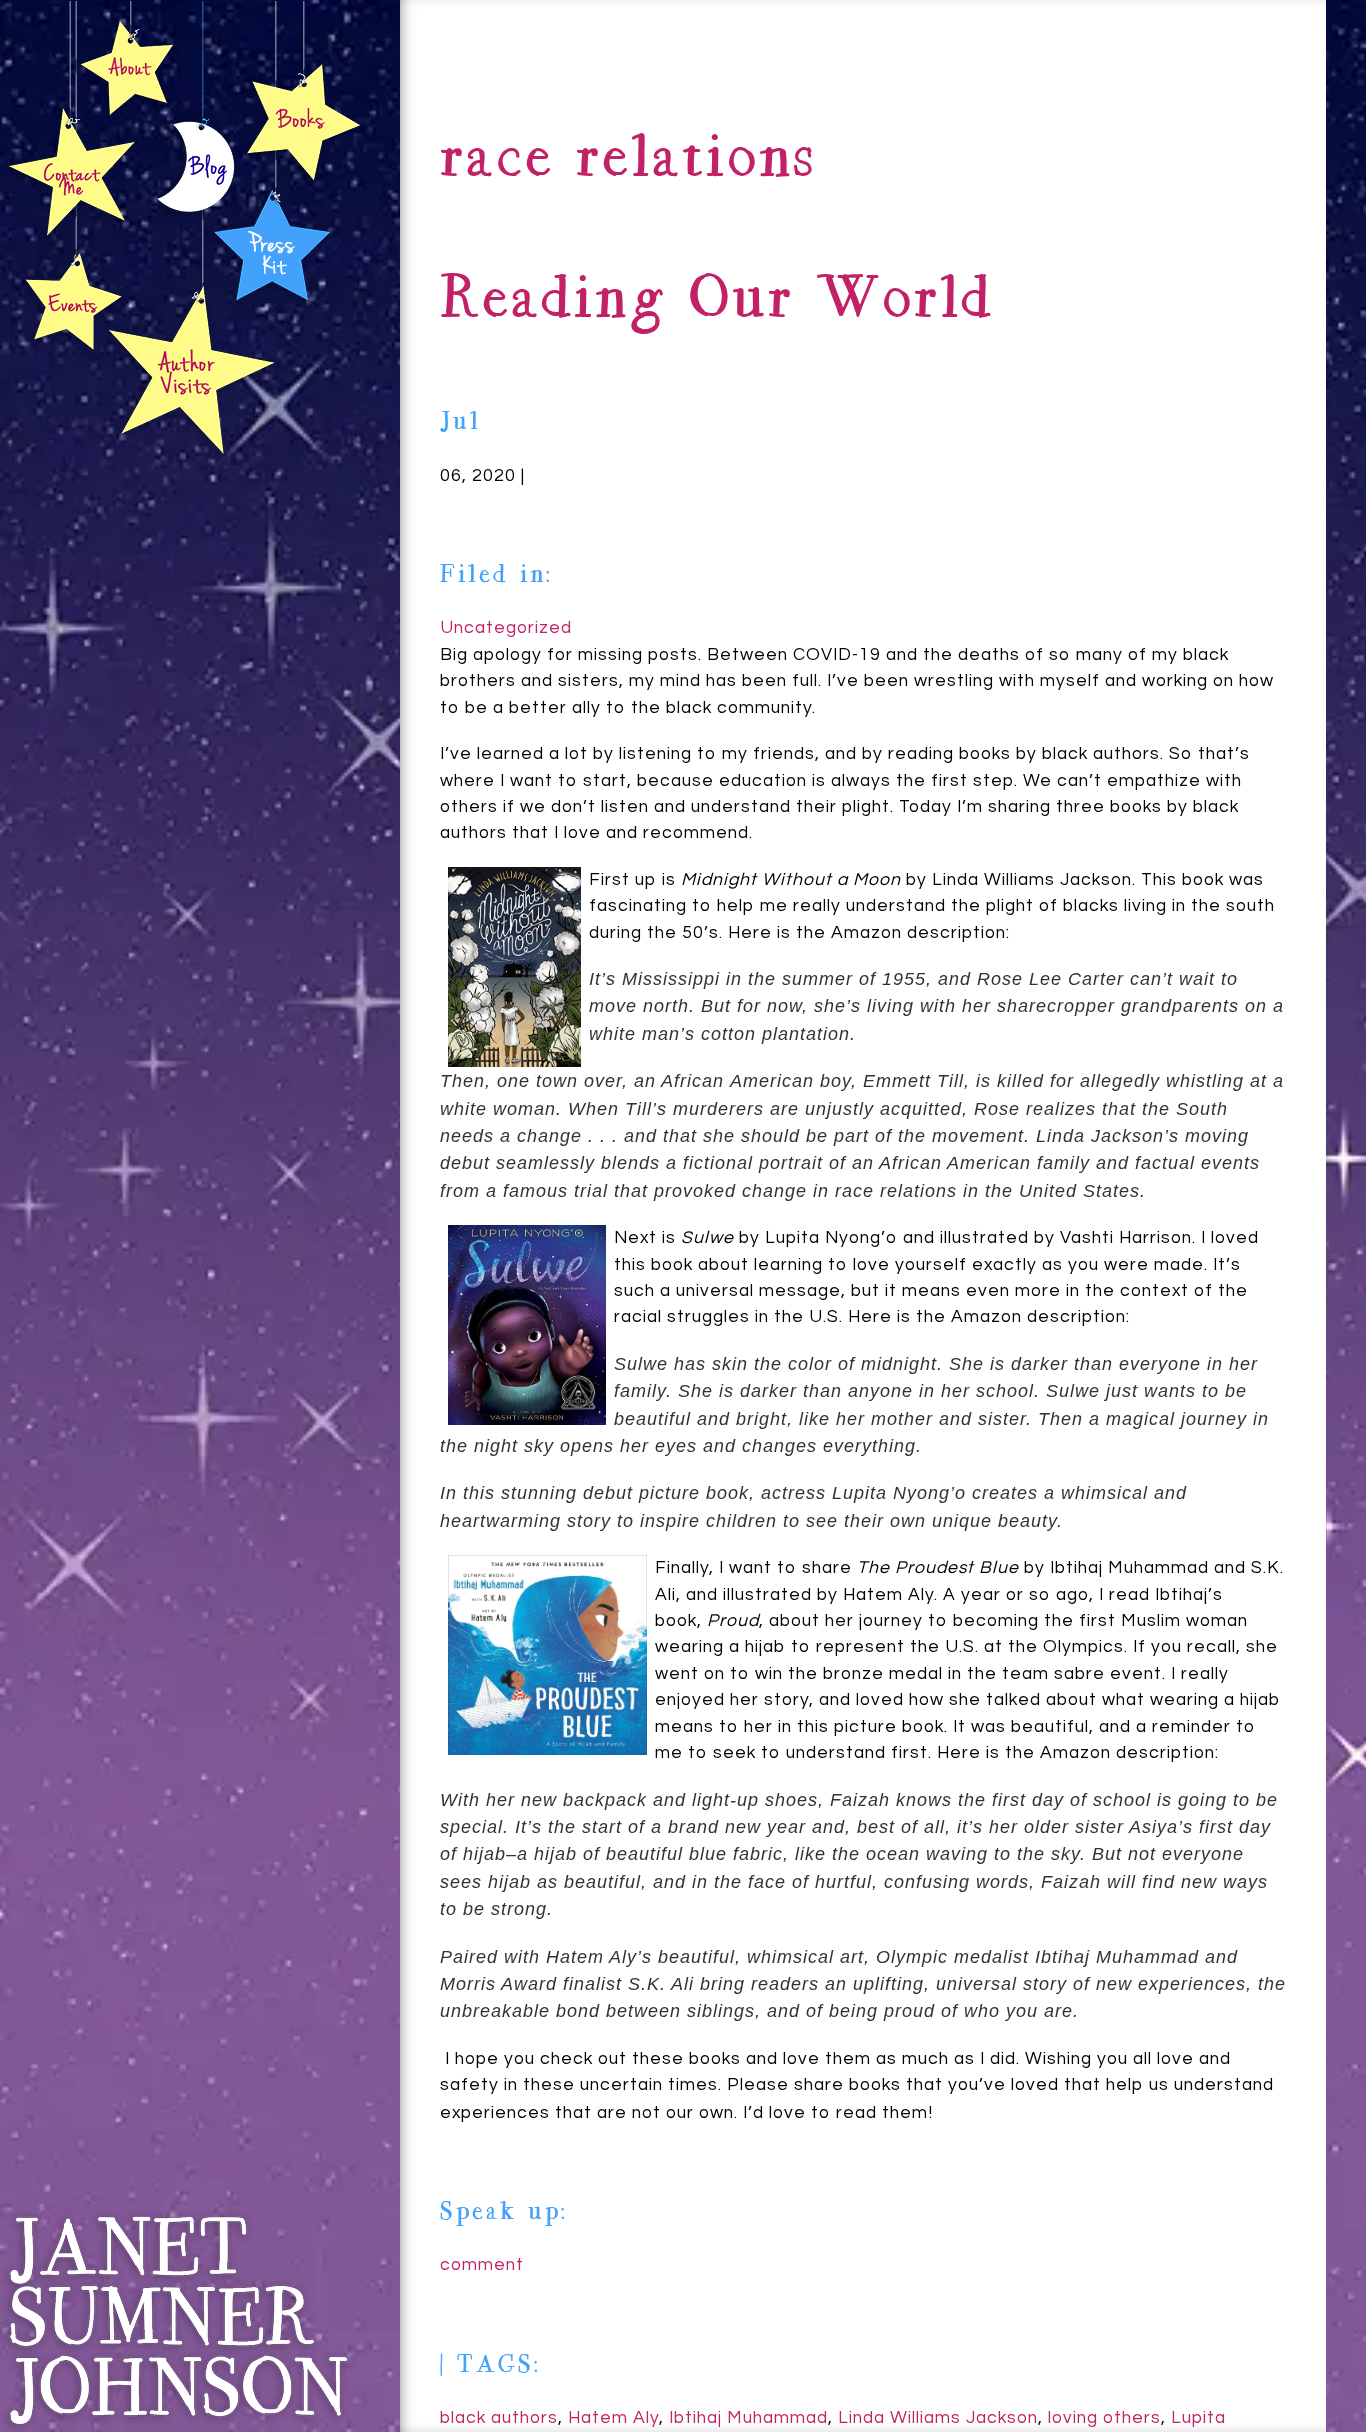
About (127, 66)
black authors (499, 2418)
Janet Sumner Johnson (177, 2320)
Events (71, 303)
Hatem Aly (613, 2418)
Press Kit (272, 242)
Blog (196, 171)
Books (303, 121)
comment (482, 2265)
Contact (73, 172)
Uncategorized (506, 628)
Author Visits (192, 369)
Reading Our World (717, 302)
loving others (1104, 2418)
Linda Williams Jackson (938, 2418)
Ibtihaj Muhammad (748, 2418)
